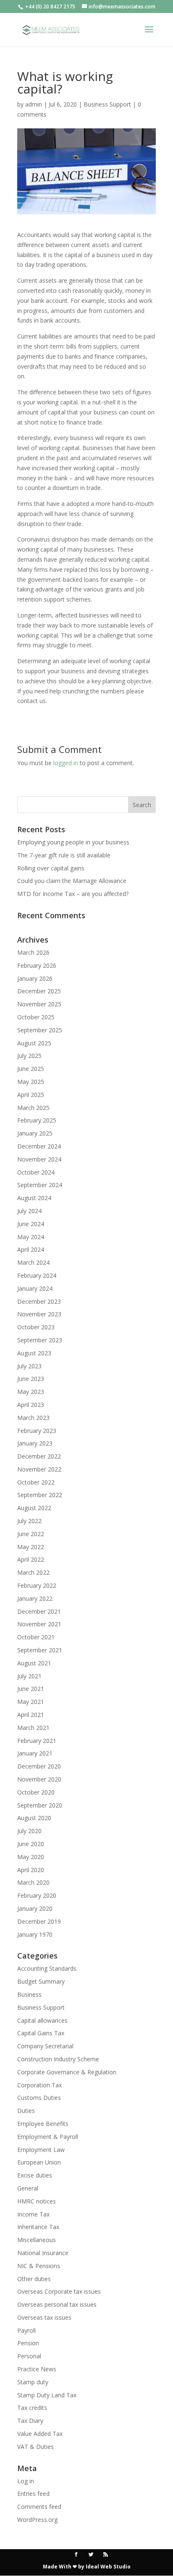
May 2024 (31, 1237)
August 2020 (34, 1818)
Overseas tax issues (44, 2317)
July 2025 (29, 1056)
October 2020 (36, 1792)
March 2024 (33, 1262)
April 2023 (31, 1405)
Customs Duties (39, 2098)
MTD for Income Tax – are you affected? (73, 894)
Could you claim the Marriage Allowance (72, 881)
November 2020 (39, 1779)
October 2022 (36, 1482)
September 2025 (40, 1030)
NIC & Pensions (39, 2266)
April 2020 (31, 1870)
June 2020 (31, 1844)
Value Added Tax (40, 2434)
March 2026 (33, 952)
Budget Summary (41, 1981)
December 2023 (39, 1301)
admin (34, 104)
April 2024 (31, 1249)
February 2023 (37, 1431)
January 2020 (35, 1908)
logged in (66, 763)
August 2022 (34, 1508)
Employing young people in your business (73, 842)
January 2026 (35, 978)
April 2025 (31, 1095)
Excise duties (35, 2175)
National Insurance (43, 2253)
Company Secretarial (45, 2046)
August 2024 (34, 1198)
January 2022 (35, 1598)
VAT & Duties (35, 2447)
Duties (26, 2111)
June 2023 (31, 1379)
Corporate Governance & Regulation (67, 2072)
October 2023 (36, 1327)
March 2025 (33, 1108)
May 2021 (31, 1702)
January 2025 (35, 1133)
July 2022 (29, 1521)
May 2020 (31, 1857)
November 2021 (39, 1624)
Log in (26, 2481)
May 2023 (31, 1392)
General (28, 2188)
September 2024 (40, 1185)
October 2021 (36, 1637)
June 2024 (31, 1224)
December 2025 (39, 991)
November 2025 (39, 1004)
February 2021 (37, 1741)
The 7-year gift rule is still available (64, 855)
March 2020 (33, 1882)
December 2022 (39, 1456)
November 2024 (39, 1159)
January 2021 (35, 1753)
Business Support (107, 104)
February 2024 (37, 1275)
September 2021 (40, 1650)
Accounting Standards (47, 1968)
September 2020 (40, 1805)
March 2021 (33, 1728)
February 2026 (37, 965)
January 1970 (35, 1934)
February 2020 (37, 1895)
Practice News (37, 2369)
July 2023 (29, 1366)
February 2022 (37, 1585)
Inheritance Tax (38, 2227)
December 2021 (39, 1611)
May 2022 (31, 1547)
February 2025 (37, 1120)
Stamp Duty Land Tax (47, 2395)
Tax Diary (30, 2421)
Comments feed (39, 2507)
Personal (29, 2356)
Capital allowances (42, 2020)
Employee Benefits (43, 2124)
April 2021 (31, 1715)
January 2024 (35, 1288)
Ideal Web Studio (108, 2567)
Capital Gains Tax (41, 2033)
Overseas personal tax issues (57, 2304)
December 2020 (39, 1766)
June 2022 (31, 1534)
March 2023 (33, 1418)
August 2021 (34, 1663)
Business (29, 1994)
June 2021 (31, 1689)
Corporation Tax (39, 2085)
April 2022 (31, 1559)
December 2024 (39, 1146)
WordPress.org (37, 2520)
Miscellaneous (37, 2240)
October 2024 (36, 1172)
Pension (28, 2343)
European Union (39, 2162)
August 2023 (34, 1353)
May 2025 (31, 1082)
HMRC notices (37, 2201)
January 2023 (35, 1443)
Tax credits (32, 2408)
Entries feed (33, 2494)
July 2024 (29, 1211)
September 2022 (40, 1495)
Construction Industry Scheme (58, 2059)
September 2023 (40, 1340)
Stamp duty (33, 2382)
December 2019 (39, 1921)
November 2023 (39, 1314)
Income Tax (33, 2214)
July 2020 (29, 1831)
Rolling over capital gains (51, 868)
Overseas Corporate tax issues (59, 2291)
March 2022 (33, 1572)
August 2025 (34, 1043)
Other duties (34, 2279)
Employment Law (41, 2150)
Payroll (26, 2330)
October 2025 (36, 1017)
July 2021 (29, 1676)
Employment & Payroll (48, 2137)
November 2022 (39, 1469)
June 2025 (31, 1069)
